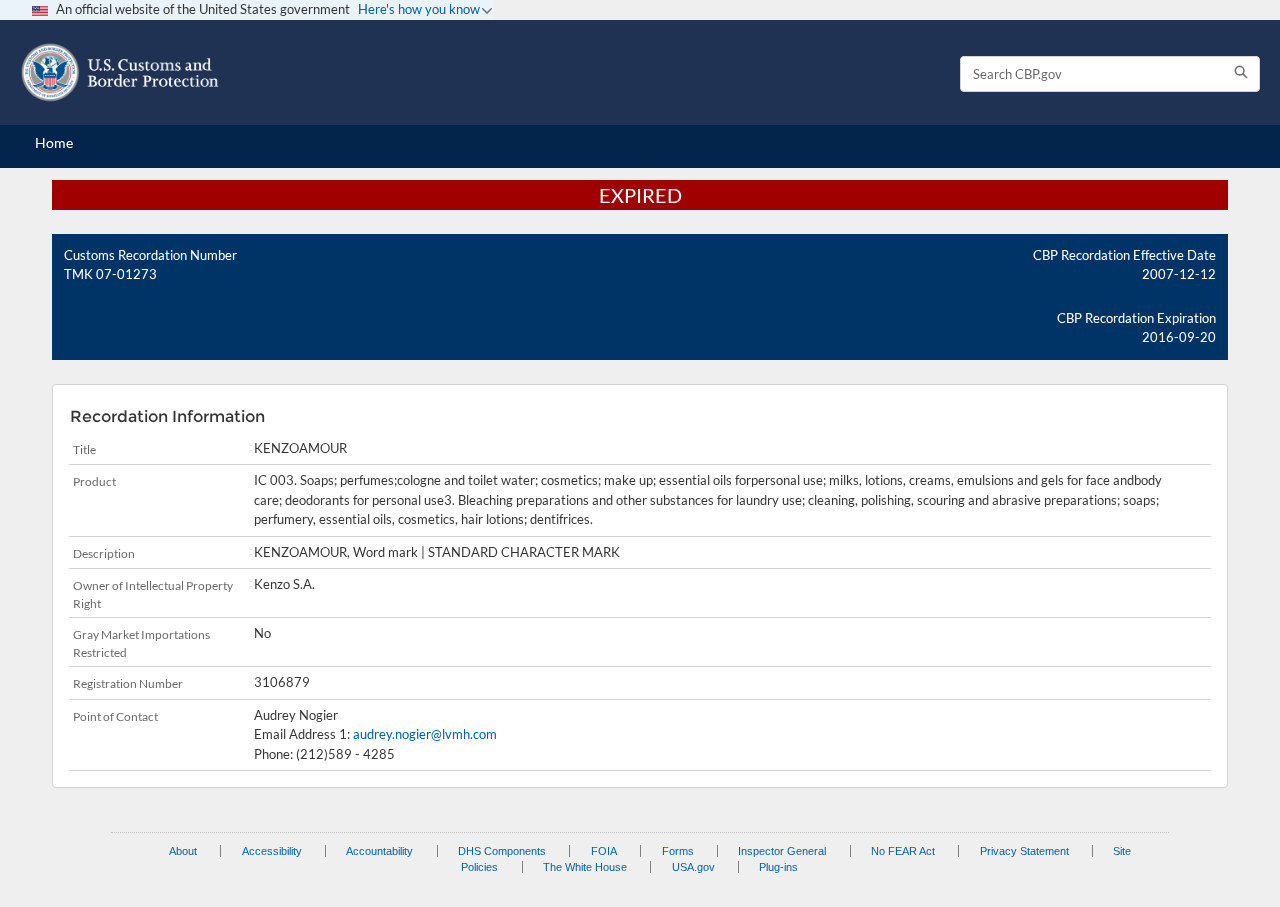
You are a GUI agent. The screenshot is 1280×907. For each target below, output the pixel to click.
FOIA (604, 851)
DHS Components (502, 851)
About (183, 851)
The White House (585, 867)
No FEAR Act (903, 851)
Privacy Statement (1024, 851)
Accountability (379, 851)
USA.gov (693, 867)
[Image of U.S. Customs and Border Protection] (120, 72)
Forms (678, 851)
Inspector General (782, 851)
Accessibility (272, 851)
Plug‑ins (778, 867)
